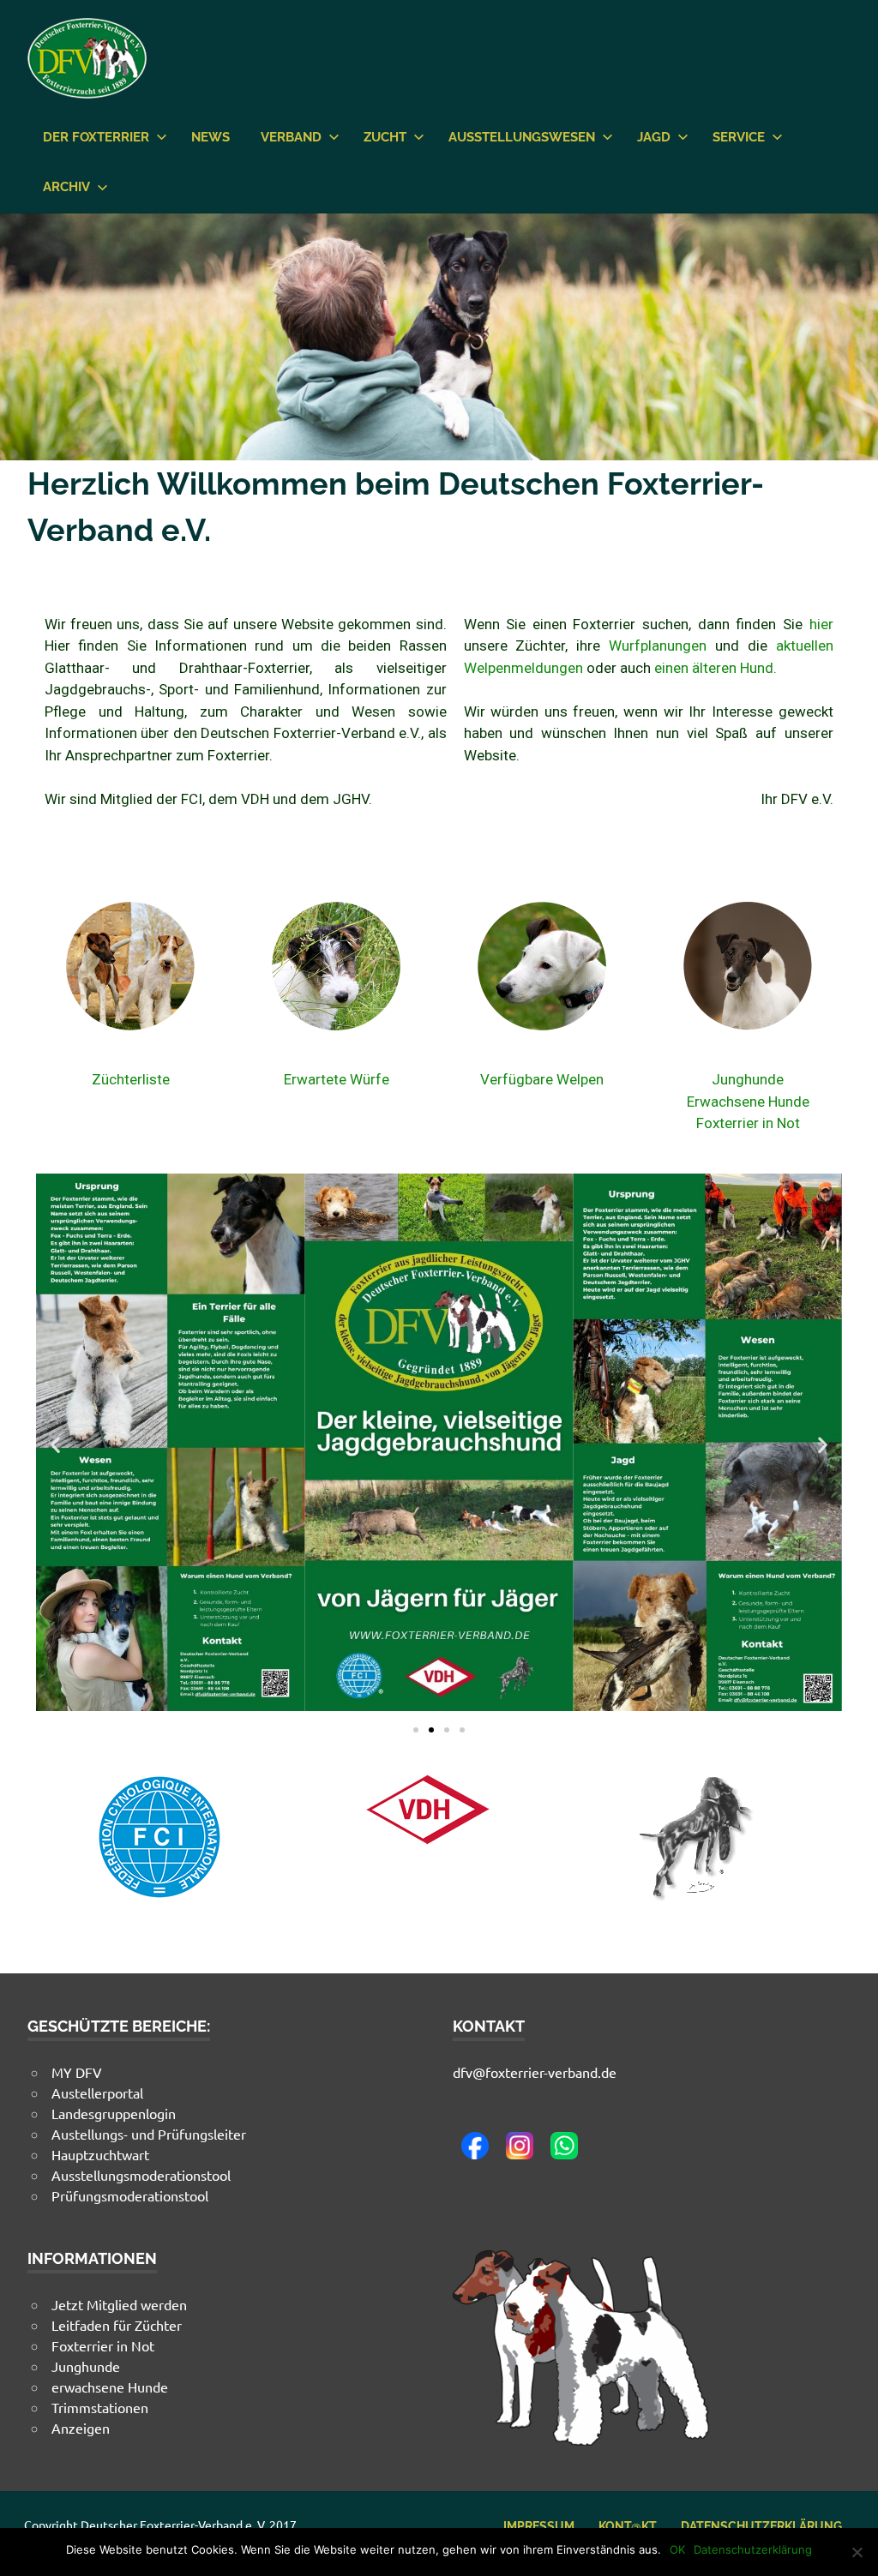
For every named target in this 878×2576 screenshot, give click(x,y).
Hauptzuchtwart (100, 2154)
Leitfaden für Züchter (117, 2325)
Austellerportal (97, 2093)
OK (677, 2549)
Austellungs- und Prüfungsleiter (149, 2134)
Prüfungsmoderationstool (130, 2195)
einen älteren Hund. (716, 668)
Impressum (539, 2526)
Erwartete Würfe (337, 1079)
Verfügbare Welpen (542, 1079)
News (210, 137)
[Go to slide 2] (431, 1730)
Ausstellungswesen (522, 137)
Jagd (654, 137)
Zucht (385, 137)
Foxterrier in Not (748, 1123)
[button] (55, 1445)
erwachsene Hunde (110, 2387)
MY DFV (77, 2072)
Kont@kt (628, 2526)
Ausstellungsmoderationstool (141, 2175)
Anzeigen (81, 2428)
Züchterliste (131, 1079)
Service (739, 137)
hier (821, 624)
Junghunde (748, 1079)
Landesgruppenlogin (114, 2113)
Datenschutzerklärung (761, 2526)
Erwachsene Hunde (748, 1102)
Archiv (66, 187)
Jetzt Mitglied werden (119, 2304)
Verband (291, 137)
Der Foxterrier (96, 137)
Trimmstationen (100, 2407)
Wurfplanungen (658, 646)
